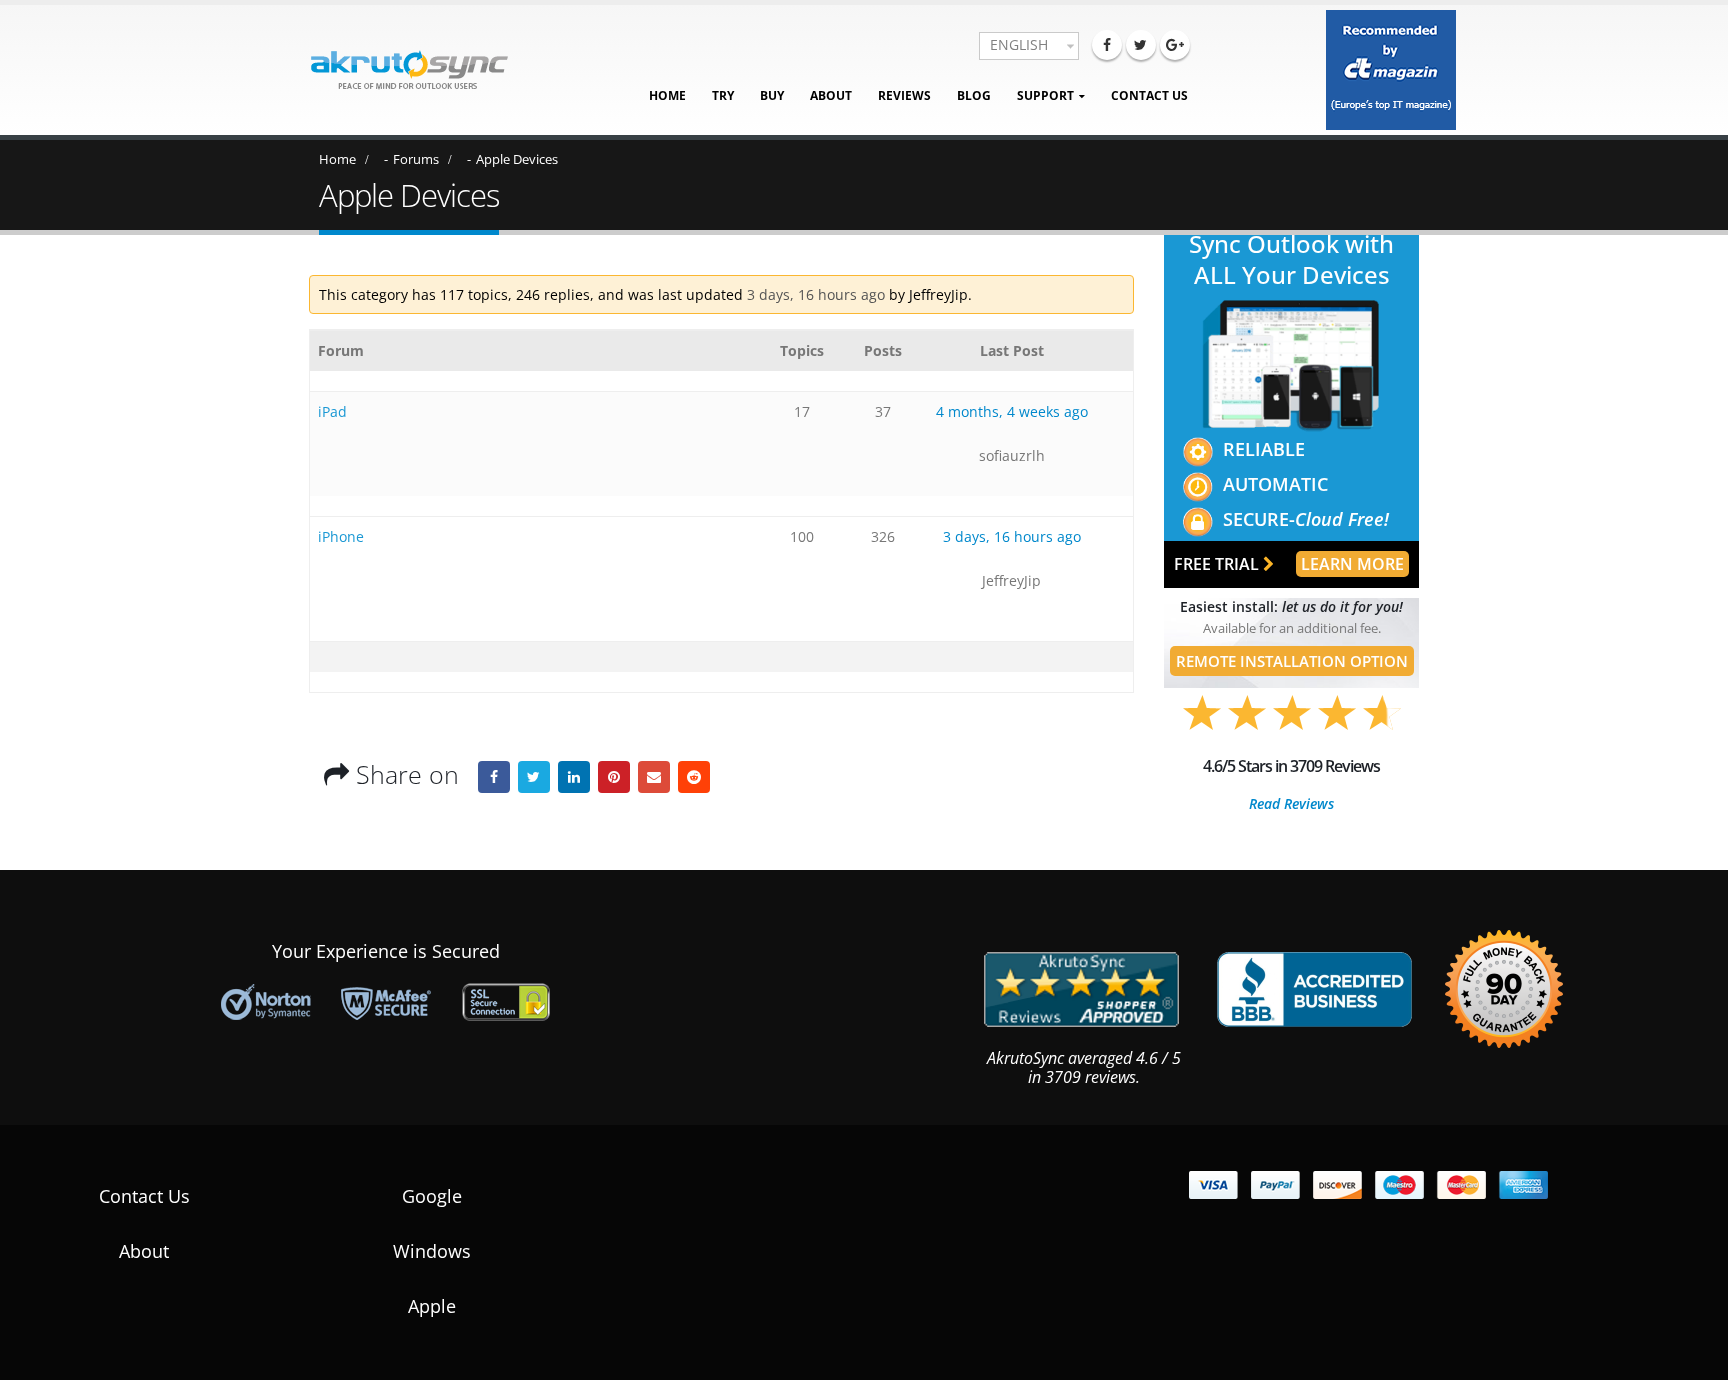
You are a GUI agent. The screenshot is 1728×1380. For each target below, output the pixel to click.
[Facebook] (1107, 45)
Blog (974, 95)
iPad (332, 411)
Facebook (494, 777)
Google (432, 1196)
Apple (432, 1306)
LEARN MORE (1352, 564)
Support (1045, 95)
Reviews (904, 95)
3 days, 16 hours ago (816, 294)
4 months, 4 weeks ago (1012, 411)
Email (654, 777)
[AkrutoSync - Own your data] (409, 70)
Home (667, 95)
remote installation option (1292, 661)
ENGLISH (1019, 44)
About (831, 95)
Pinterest (614, 777)
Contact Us (1149, 95)
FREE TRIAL (1218, 564)
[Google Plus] (1175, 45)
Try (723, 95)
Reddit (694, 777)
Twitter (534, 777)
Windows (432, 1251)
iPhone (341, 536)
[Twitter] (1141, 45)
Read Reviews (1291, 804)
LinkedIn (574, 777)
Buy (772, 95)
